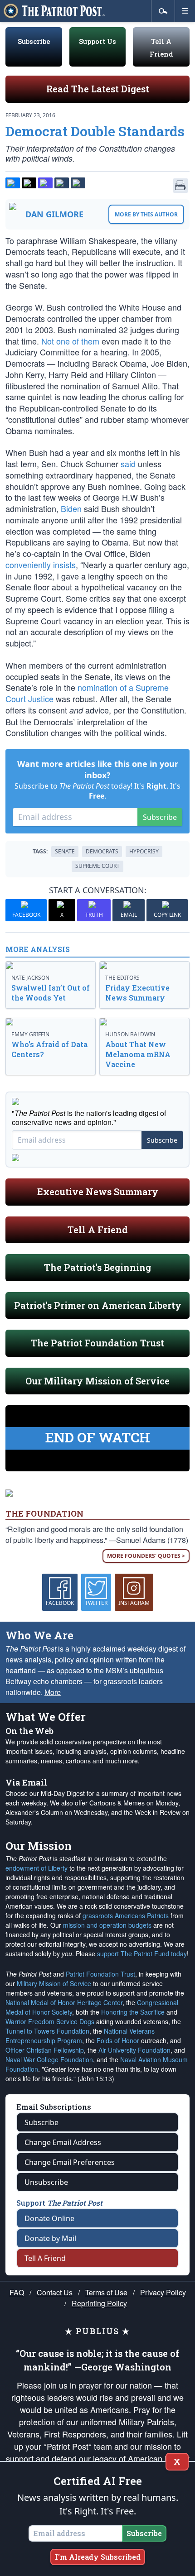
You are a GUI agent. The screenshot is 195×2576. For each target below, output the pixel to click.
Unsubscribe (46, 2182)
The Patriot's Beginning (97, 1267)
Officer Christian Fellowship (45, 2050)
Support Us (97, 41)
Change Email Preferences (70, 2162)
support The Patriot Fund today (142, 1954)
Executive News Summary (98, 1192)
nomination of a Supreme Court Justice (87, 693)
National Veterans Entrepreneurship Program (80, 2036)
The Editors (122, 978)
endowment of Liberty (37, 1868)
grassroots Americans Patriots (126, 1915)
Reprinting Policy (99, 2303)
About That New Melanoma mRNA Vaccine (138, 1054)
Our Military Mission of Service (97, 1381)
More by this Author (146, 214)
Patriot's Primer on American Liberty (98, 1305)
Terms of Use (106, 2292)
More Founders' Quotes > (146, 1556)
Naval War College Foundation (49, 2059)
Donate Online (49, 2218)
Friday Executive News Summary (137, 993)
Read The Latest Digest (98, 89)
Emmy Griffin (30, 1034)
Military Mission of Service (54, 1983)
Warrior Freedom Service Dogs (50, 2021)
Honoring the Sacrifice (133, 2012)
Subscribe (34, 41)
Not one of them (70, 341)
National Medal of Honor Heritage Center (64, 2002)
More (53, 1692)
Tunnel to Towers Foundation (47, 2031)
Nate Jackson (30, 978)
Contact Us (55, 2292)
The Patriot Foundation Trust (97, 1343)
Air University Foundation (134, 2050)
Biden (71, 508)
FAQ (17, 2292)
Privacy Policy (163, 2292)
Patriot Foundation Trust (100, 1974)
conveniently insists (41, 565)
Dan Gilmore (54, 214)
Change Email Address (63, 2142)
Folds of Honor (118, 2040)
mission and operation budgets (107, 1925)
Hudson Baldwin (130, 1034)
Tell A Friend (98, 1230)
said (128, 464)
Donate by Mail (50, 2238)
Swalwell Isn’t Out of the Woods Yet (51, 993)
